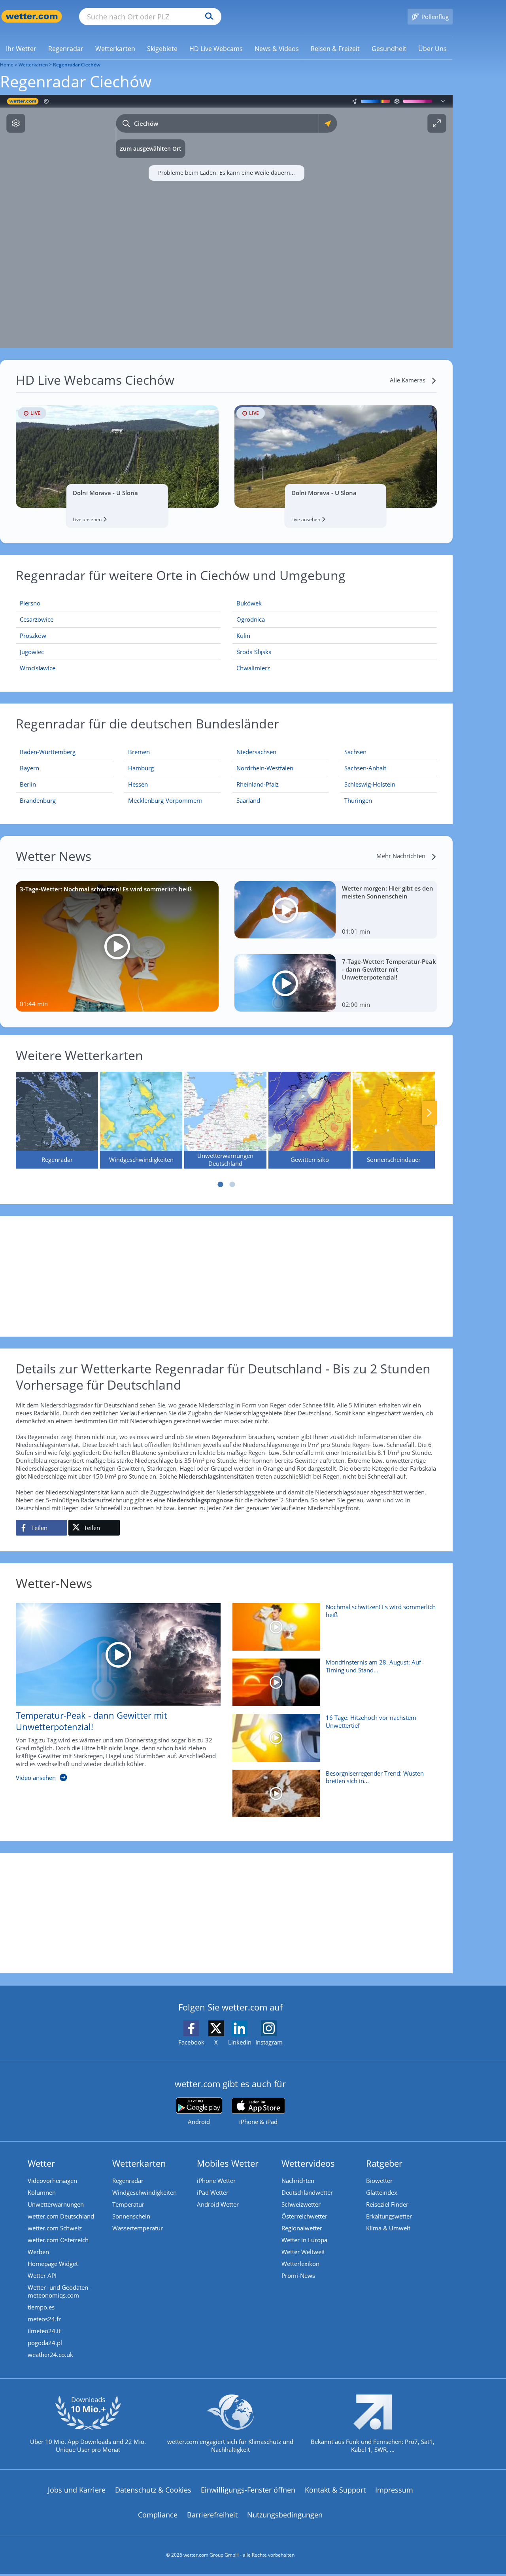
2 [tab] (232, 1184)
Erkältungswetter (389, 2216)
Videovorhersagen (52, 2181)
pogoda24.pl (45, 2343)
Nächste (429, 1113)
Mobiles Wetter (228, 2163)
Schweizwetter (301, 2204)
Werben (38, 2252)
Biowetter (379, 2181)
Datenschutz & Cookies (153, 2490)
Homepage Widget (53, 2264)
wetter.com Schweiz (55, 2228)
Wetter (41, 2163)
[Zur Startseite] (32, 16)
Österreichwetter (304, 2216)
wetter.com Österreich (58, 2240)
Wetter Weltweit (303, 2252)
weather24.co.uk (50, 2355)
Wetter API (42, 2275)
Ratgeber (384, 2163)
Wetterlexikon (300, 2264)
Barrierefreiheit (212, 2515)
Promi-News (298, 2275)
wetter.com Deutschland (61, 2216)
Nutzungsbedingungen (285, 2515)
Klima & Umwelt (388, 2228)
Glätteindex (382, 2192)
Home (7, 65)
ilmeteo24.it (44, 2331)
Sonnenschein (131, 2216)
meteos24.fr (44, 2319)
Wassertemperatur (138, 2228)
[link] (21, 49)
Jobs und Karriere (77, 2490)
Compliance (158, 2515)
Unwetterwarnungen (56, 2204)
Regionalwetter (302, 2228)
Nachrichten (298, 2181)
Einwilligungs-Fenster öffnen (248, 2490)
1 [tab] (221, 1184)
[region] (226, 221)
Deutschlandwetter (307, 2192)
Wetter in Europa (304, 2240)
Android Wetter (218, 2204)
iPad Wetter (213, 2192)
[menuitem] (21, 48)
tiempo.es (41, 2307)
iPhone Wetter (216, 2181)
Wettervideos (308, 2163)
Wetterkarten (33, 65)
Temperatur (128, 2204)
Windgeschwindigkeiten (144, 2192)
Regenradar (128, 2181)
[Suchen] (207, 17)
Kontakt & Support (335, 2490)
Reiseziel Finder (387, 2204)
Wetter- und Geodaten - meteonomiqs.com (60, 2291)
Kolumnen (42, 2192)
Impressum (394, 2490)
